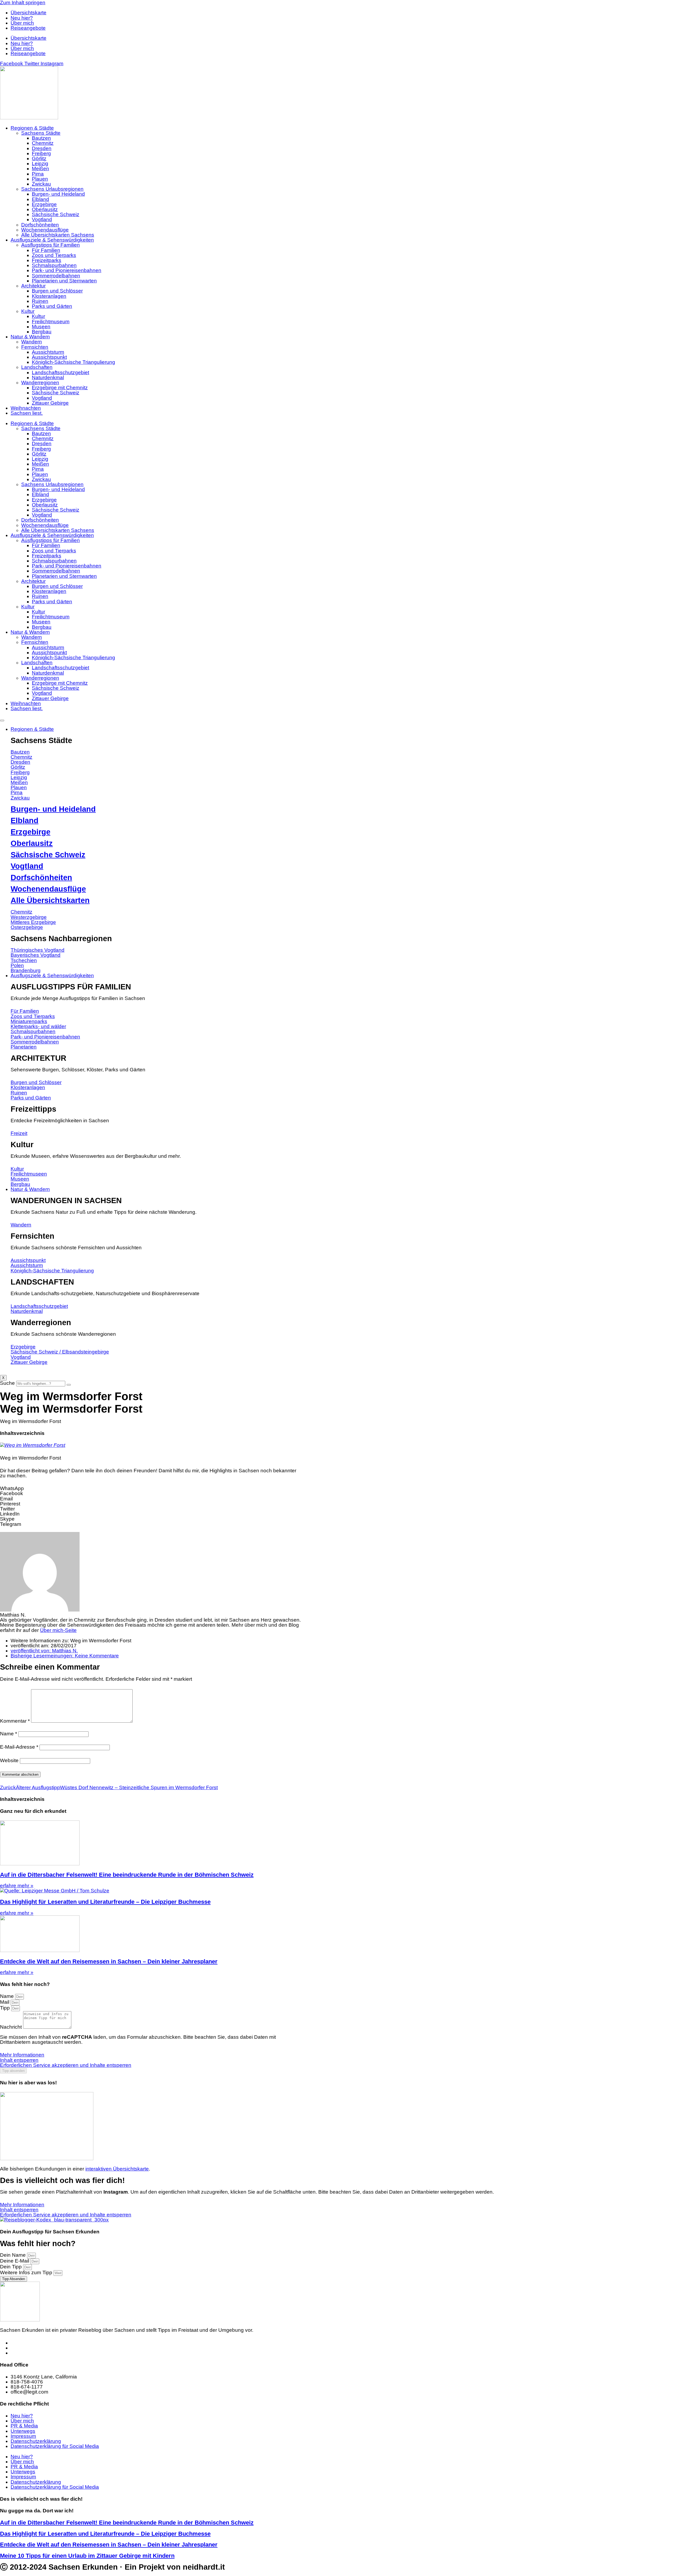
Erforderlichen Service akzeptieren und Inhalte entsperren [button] (66, 2065)
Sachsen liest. (27, 413)
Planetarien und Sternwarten (64, 281)
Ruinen (40, 301)
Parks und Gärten (52, 306)
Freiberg (41, 153)
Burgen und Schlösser (57, 291)
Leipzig (40, 163)
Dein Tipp (12, 2267)
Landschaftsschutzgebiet (60, 372)
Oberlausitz (45, 209)
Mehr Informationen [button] (22, 2055)
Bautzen (41, 138)
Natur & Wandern (30, 337)
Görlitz (39, 158)
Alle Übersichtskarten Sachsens (58, 235)
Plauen (40, 179)
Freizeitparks (47, 260)
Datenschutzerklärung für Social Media (55, 2446)
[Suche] (69, 1385)
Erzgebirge (44, 204)
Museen (41, 327)
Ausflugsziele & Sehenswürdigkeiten (52, 240)
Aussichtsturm (48, 352)
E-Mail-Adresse (19, 1747)
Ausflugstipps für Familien (51, 245)
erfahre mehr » (17, 1886)
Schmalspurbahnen (54, 265)
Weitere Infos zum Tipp (27, 2272)
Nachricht (12, 2027)
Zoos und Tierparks (54, 255)
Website (9, 1760)
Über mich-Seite (58, 1630)
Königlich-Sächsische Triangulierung (73, 362)
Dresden (42, 148)
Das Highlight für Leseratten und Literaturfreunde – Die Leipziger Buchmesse (105, 1902)
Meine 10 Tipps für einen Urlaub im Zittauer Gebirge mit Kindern (87, 2556)
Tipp (6, 2008)
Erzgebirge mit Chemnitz (60, 388)
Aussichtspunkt (49, 357)
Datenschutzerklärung (36, 2441)
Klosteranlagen (49, 296)
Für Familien (46, 250)
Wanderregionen (40, 383)
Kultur (28, 311)
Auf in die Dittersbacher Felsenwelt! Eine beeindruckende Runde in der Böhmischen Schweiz (127, 1875)
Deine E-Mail (15, 2261)
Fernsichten (35, 347)
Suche (7, 1383)
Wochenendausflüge (45, 230)
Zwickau (41, 184)
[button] (151, 1488)
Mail (5, 2002)
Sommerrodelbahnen (56, 276)
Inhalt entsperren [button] (19, 2060)
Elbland (40, 199)
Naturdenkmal (48, 377)
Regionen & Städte (32, 128)
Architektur (33, 286)
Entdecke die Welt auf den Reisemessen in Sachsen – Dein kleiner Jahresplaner (109, 1961)
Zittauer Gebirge (50, 403)
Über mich (22, 23)
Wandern (32, 342)
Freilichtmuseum (51, 322)
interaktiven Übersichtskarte (117, 2169)
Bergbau (42, 332)
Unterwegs (23, 2431)
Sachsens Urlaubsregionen (52, 189)
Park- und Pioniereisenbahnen (67, 270)
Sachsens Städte (41, 133)
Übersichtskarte (29, 13)
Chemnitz (43, 143)
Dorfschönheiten (40, 225)
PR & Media (24, 2426)
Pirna (38, 174)
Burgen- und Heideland (58, 194)
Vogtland (42, 219)
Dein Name (14, 2255)
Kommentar (15, 1721)
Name (8, 1734)
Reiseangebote (28, 28)
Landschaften (37, 367)
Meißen (40, 169)
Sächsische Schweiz (56, 214)
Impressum (23, 2436)
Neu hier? (22, 18)
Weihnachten (26, 408)
